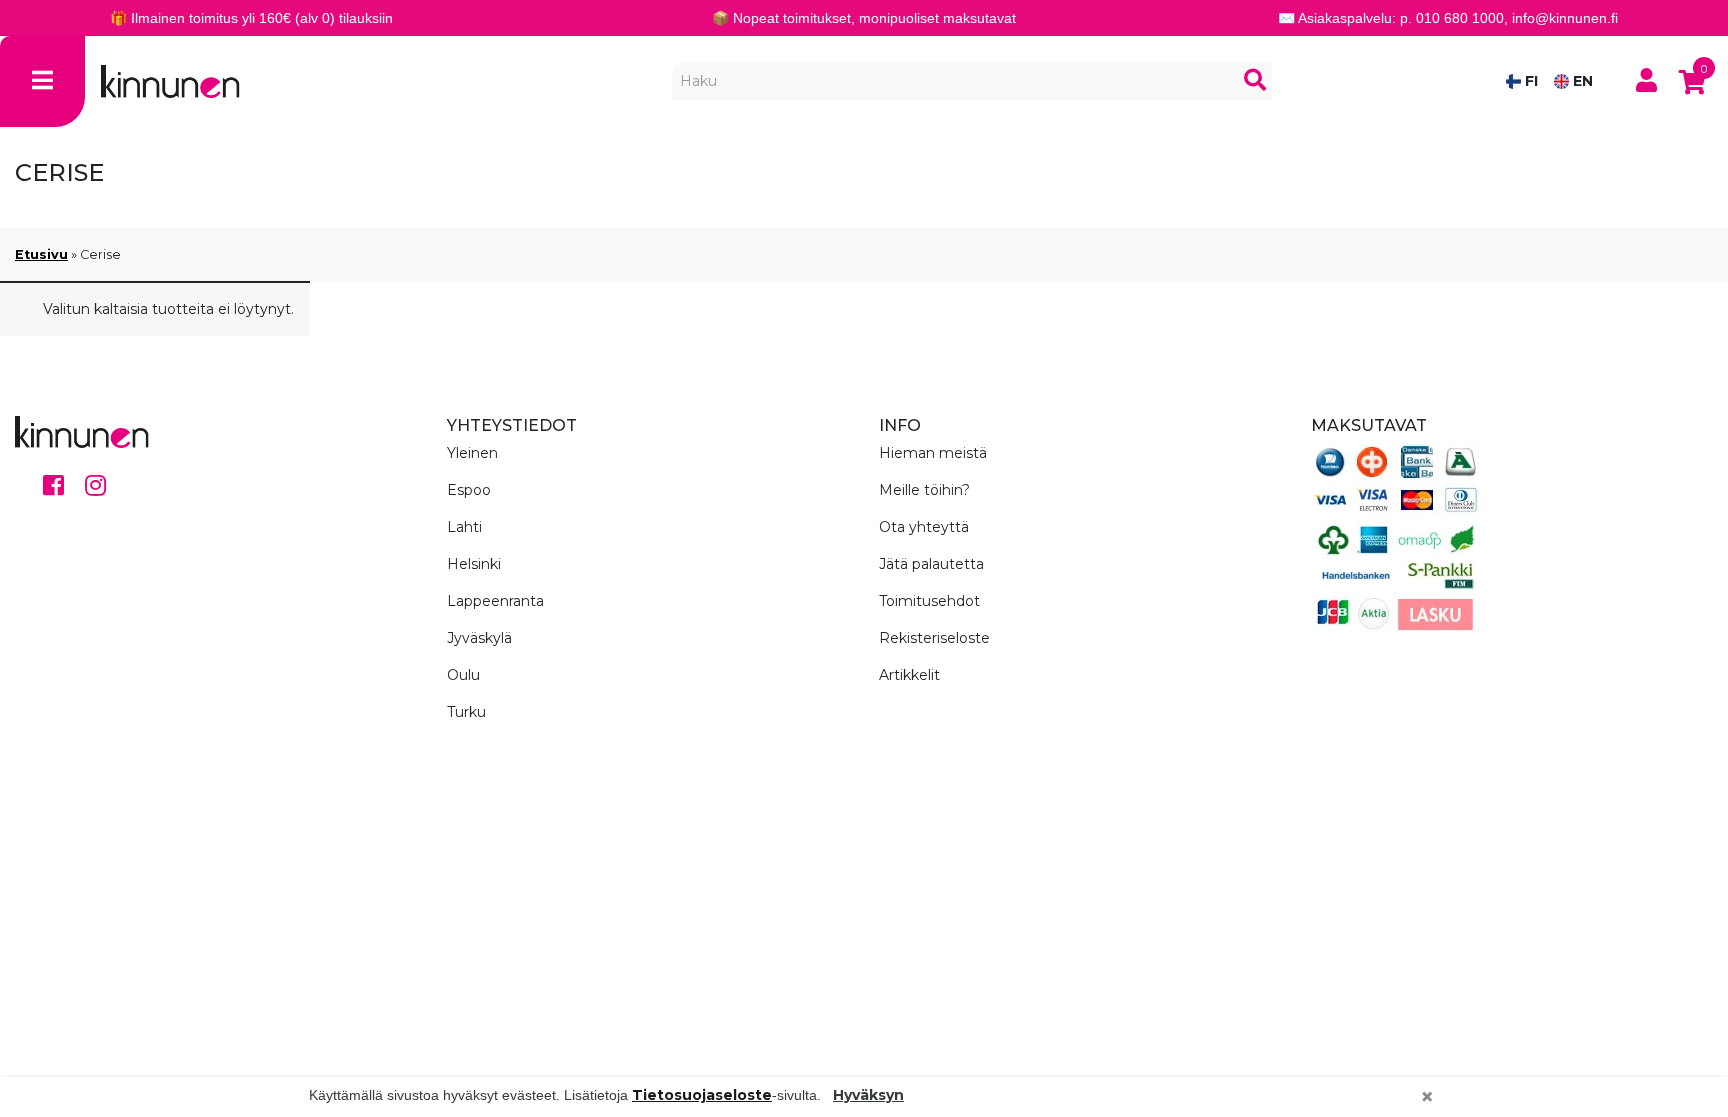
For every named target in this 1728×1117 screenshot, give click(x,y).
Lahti (464, 527)
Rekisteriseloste (934, 638)
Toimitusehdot (929, 601)
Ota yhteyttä (924, 527)
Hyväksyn (868, 1095)
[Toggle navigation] (42, 81)
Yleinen (472, 453)
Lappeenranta (495, 601)
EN (1581, 81)
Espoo (469, 490)
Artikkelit (909, 675)
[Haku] (1255, 81)
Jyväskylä (479, 638)
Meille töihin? (924, 490)
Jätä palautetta (931, 564)
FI (1529, 81)
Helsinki (474, 564)
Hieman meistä (933, 453)
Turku (466, 712)
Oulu (463, 675)
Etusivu (41, 254)
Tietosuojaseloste (702, 1095)
